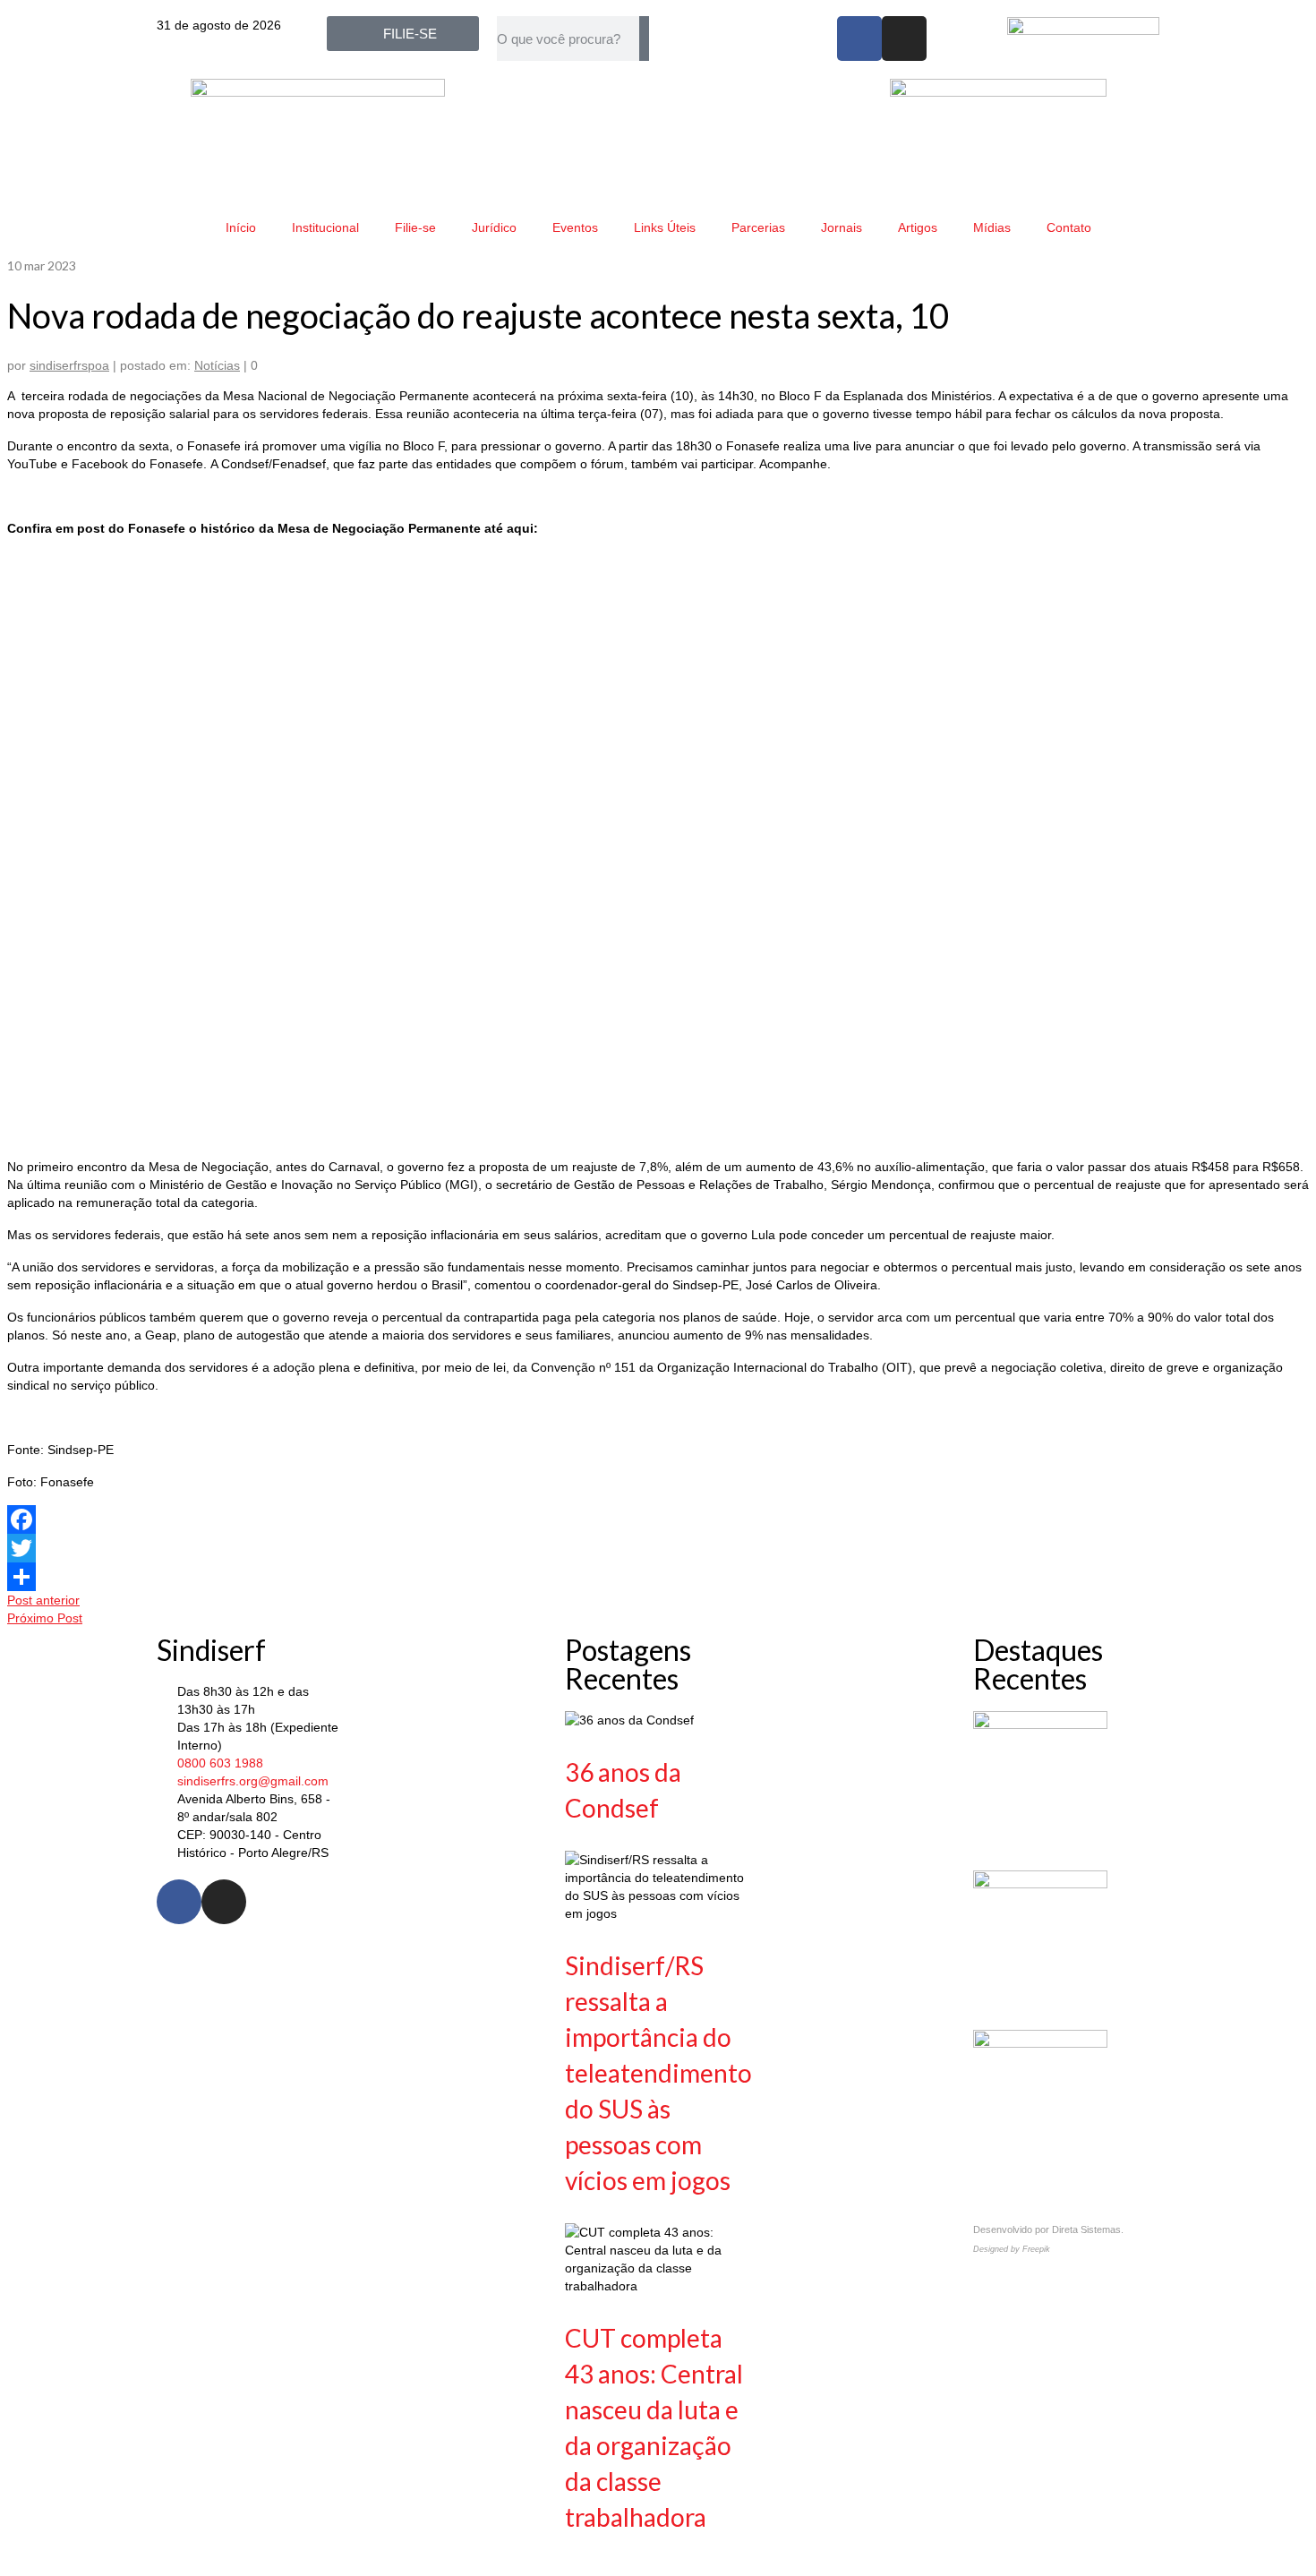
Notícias (217, 365)
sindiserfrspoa (69, 365)
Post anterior (43, 1600)
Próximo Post (45, 1618)
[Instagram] (904, 39)
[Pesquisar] (644, 39)
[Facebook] (859, 39)
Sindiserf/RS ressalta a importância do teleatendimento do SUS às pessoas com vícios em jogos (658, 2073)
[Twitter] (658, 1548)
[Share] (658, 1577)
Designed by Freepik (1012, 2249)
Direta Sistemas (1086, 2229)
